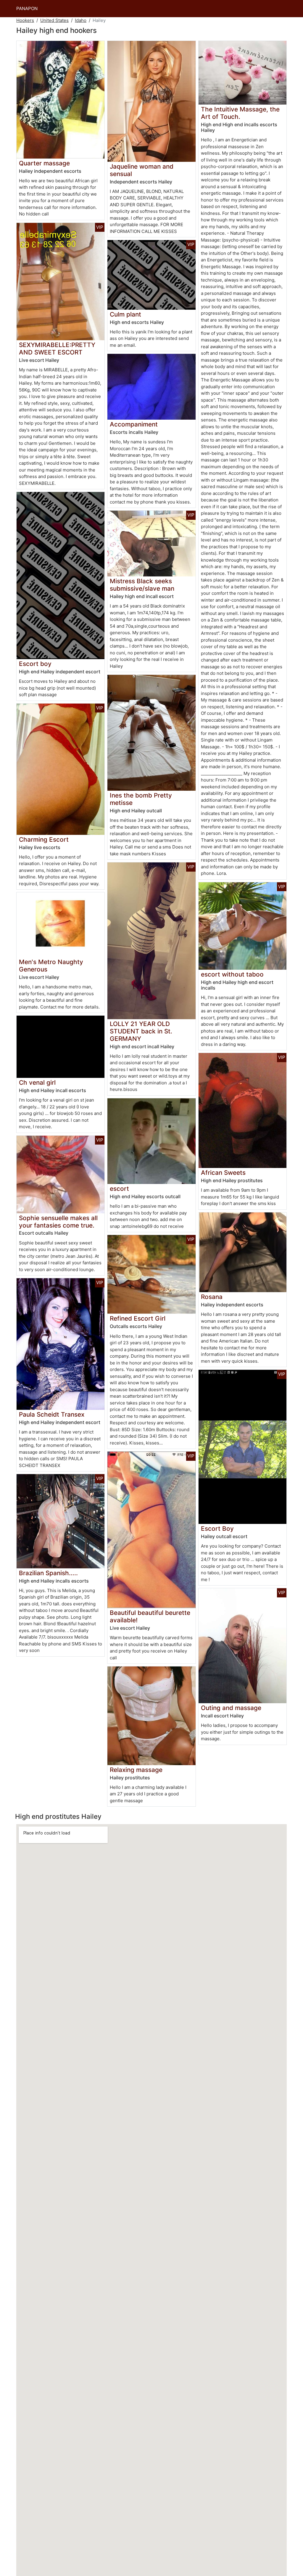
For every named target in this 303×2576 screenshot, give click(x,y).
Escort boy (35, 664)
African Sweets (223, 1173)
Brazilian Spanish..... (48, 1573)
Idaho (81, 20)
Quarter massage (44, 163)
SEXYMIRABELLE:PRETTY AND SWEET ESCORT (57, 349)
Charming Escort (44, 839)
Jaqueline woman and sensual (142, 170)
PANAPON (27, 8)
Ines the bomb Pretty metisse (141, 799)
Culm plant (125, 314)
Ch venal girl (37, 1082)
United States (54, 20)
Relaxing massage (136, 1770)
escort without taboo (232, 974)
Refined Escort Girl (138, 1318)
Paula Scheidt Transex (52, 1414)
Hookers (25, 20)
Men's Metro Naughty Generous (51, 966)
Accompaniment (134, 424)
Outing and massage (231, 1708)
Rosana (212, 1297)
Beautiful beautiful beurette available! (150, 1616)
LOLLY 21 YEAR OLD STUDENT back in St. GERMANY (141, 1031)
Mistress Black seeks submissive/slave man (142, 585)
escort (119, 1189)
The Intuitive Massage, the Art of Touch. (240, 113)
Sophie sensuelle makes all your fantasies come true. (58, 1222)
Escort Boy (217, 1528)
